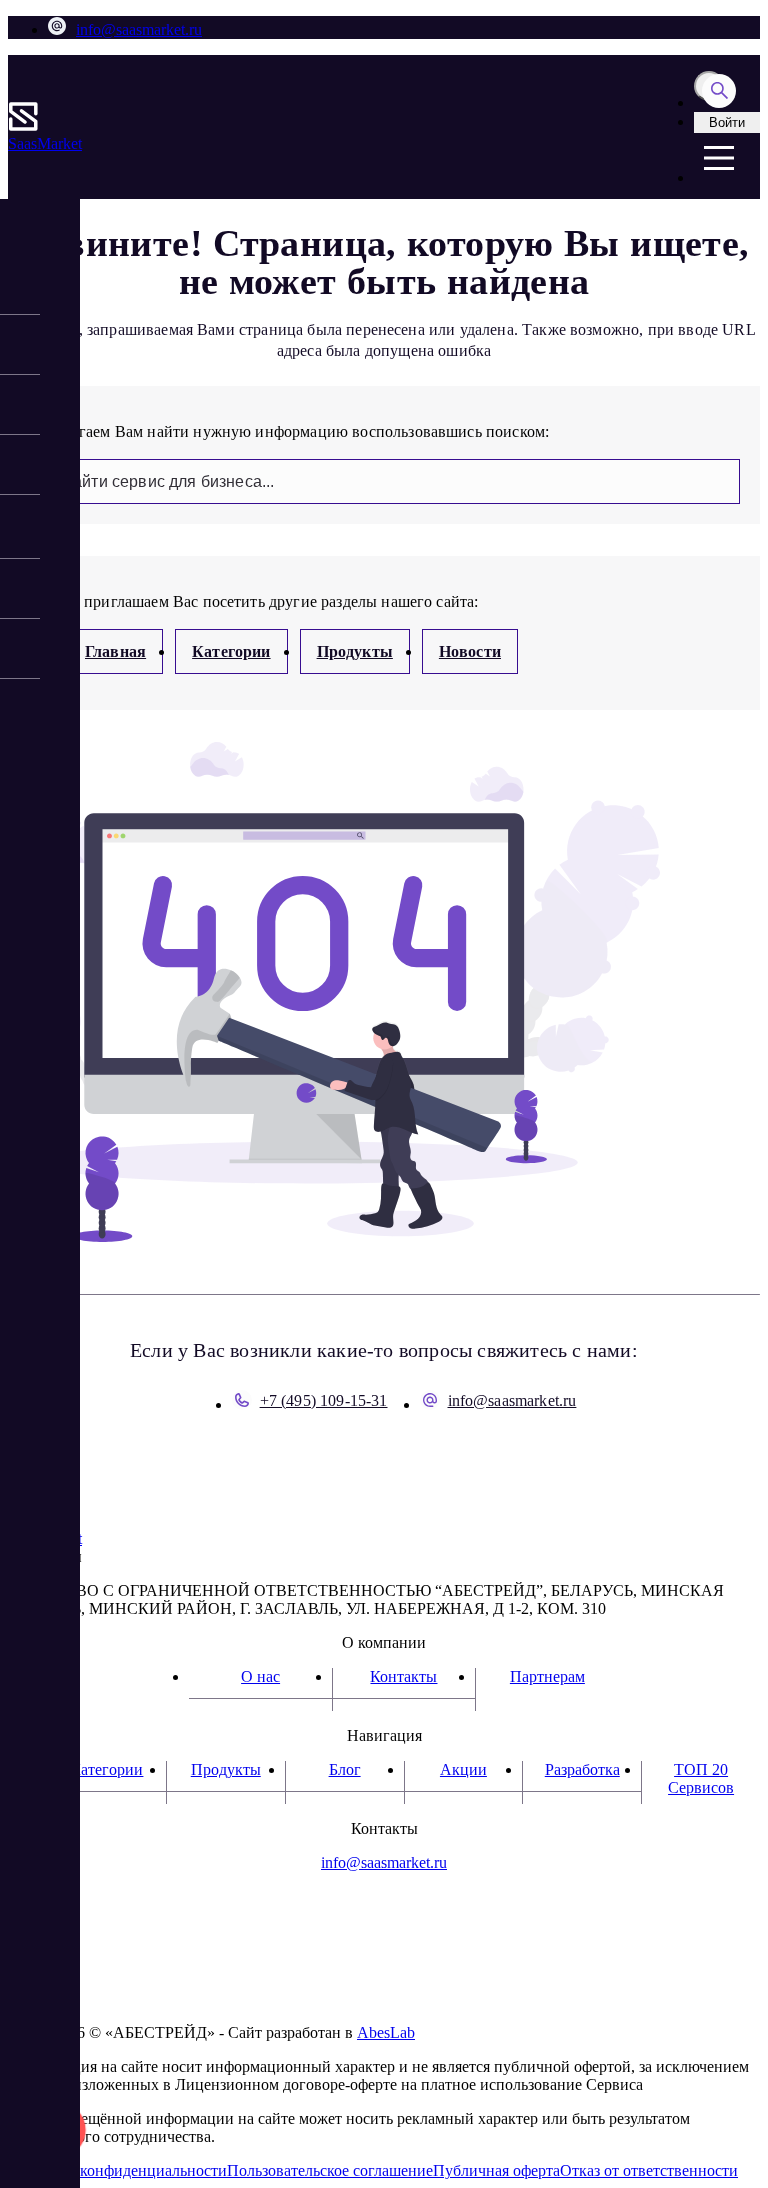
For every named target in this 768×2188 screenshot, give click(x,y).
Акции (463, 1769)
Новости (470, 651)
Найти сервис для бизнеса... (167, 481)
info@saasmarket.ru (139, 29)
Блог (345, 1769)
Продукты (355, 651)
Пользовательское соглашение (330, 2170)
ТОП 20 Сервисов (701, 1778)
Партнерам (547, 1676)
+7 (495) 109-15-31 (324, 1400)
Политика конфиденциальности (117, 2170)
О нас (260, 1676)
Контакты (403, 1676)
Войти (727, 122)
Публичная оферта (496, 2170)
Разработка (582, 1769)
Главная (115, 651)
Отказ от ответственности (649, 2170)
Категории (231, 651)
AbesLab (386, 2032)
